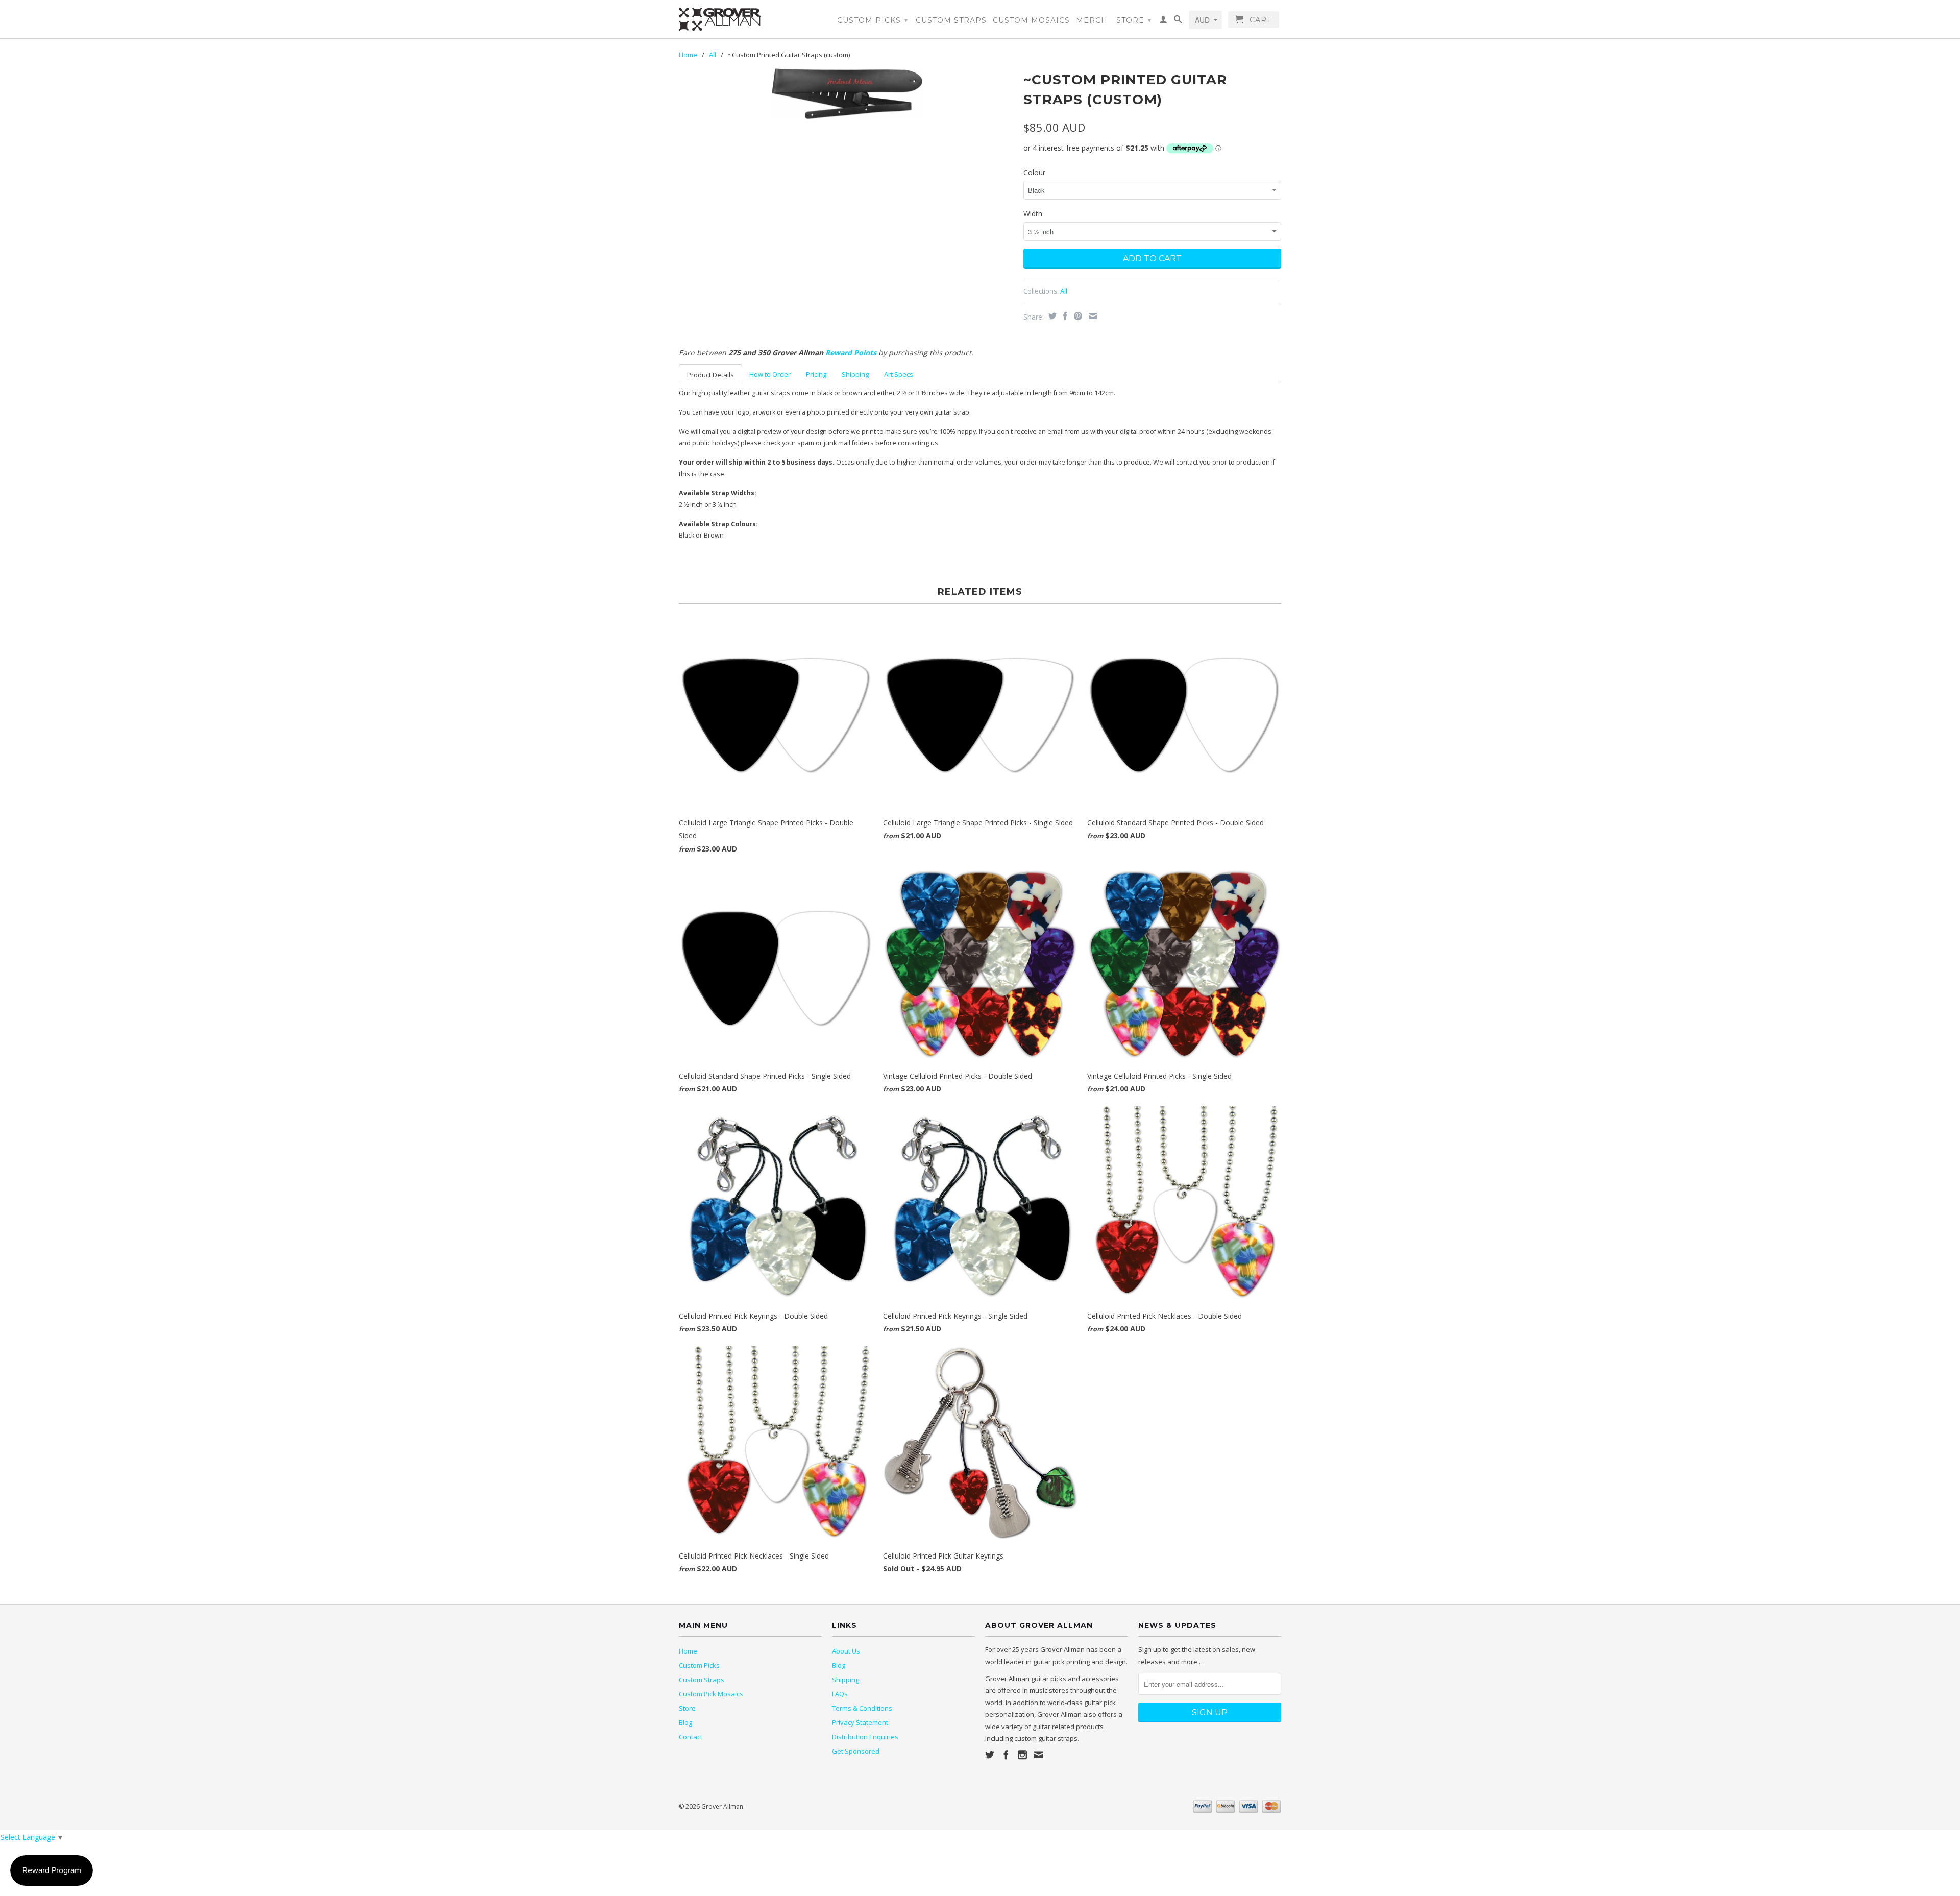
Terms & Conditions (862, 1708)
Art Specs (899, 374)
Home (688, 1651)
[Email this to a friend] (1092, 316)
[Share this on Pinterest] (1077, 316)
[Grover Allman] (750, 19)
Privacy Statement (860, 1722)
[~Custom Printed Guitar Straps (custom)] (846, 94)
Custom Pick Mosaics (711, 1694)
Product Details (710, 375)
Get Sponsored (856, 1751)
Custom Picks (873, 20)
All (713, 55)
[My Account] (1163, 21)
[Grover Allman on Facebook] (1006, 1755)
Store (1134, 20)
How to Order (770, 374)
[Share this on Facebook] (1064, 316)
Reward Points (851, 353)
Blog (685, 1722)
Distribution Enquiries (865, 1737)
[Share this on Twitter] (1051, 316)
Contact (691, 1737)
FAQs (840, 1694)
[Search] (1178, 21)
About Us (846, 1651)
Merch (1092, 20)
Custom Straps (951, 20)
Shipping (855, 374)
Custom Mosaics (1031, 20)
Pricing (816, 374)
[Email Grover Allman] (1039, 1755)
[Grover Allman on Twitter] (990, 1755)
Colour (1034, 172)
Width (1033, 214)
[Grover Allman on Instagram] (1022, 1755)
